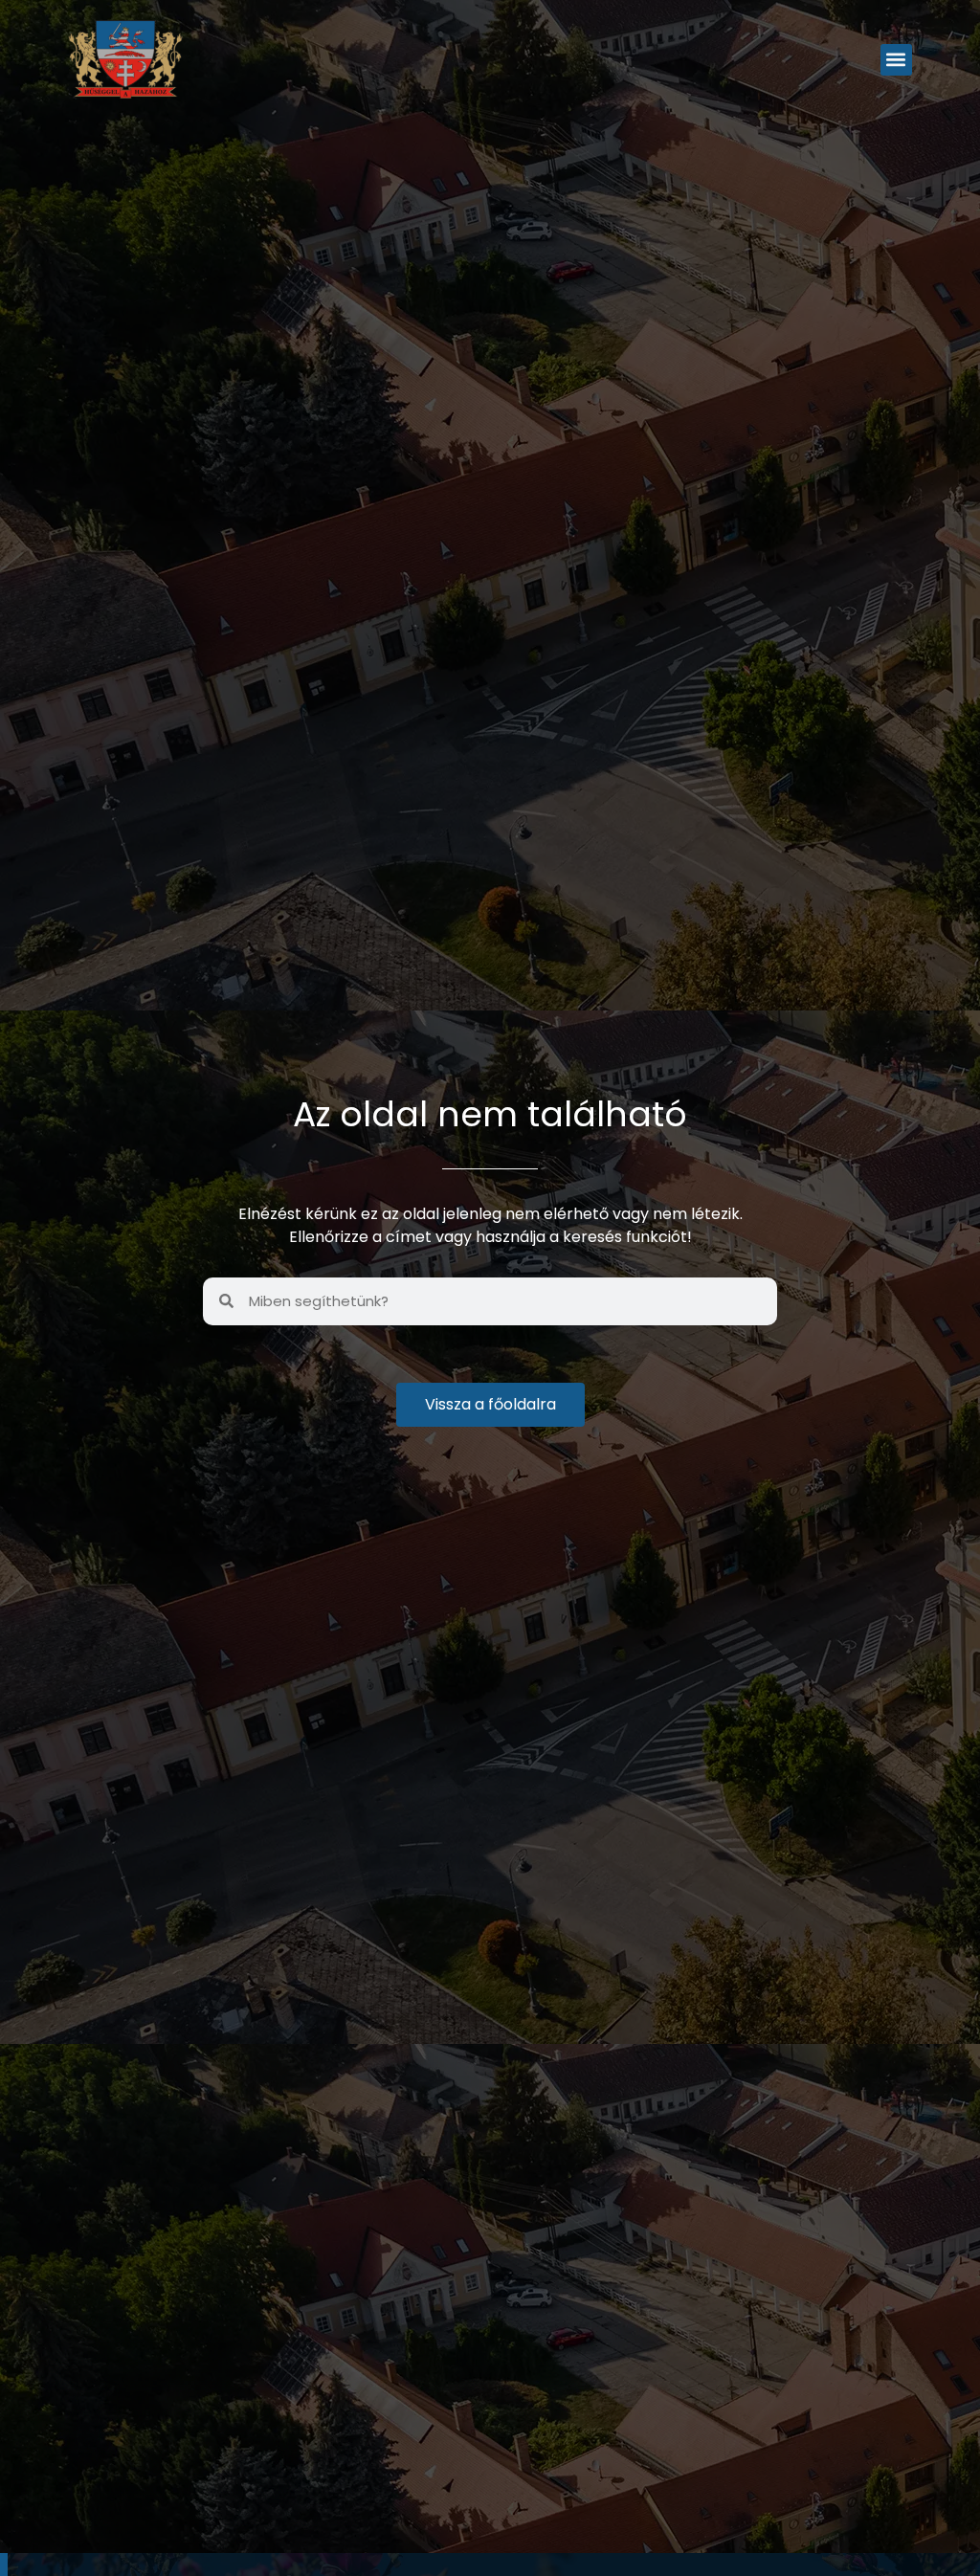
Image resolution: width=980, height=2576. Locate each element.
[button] (896, 60)
